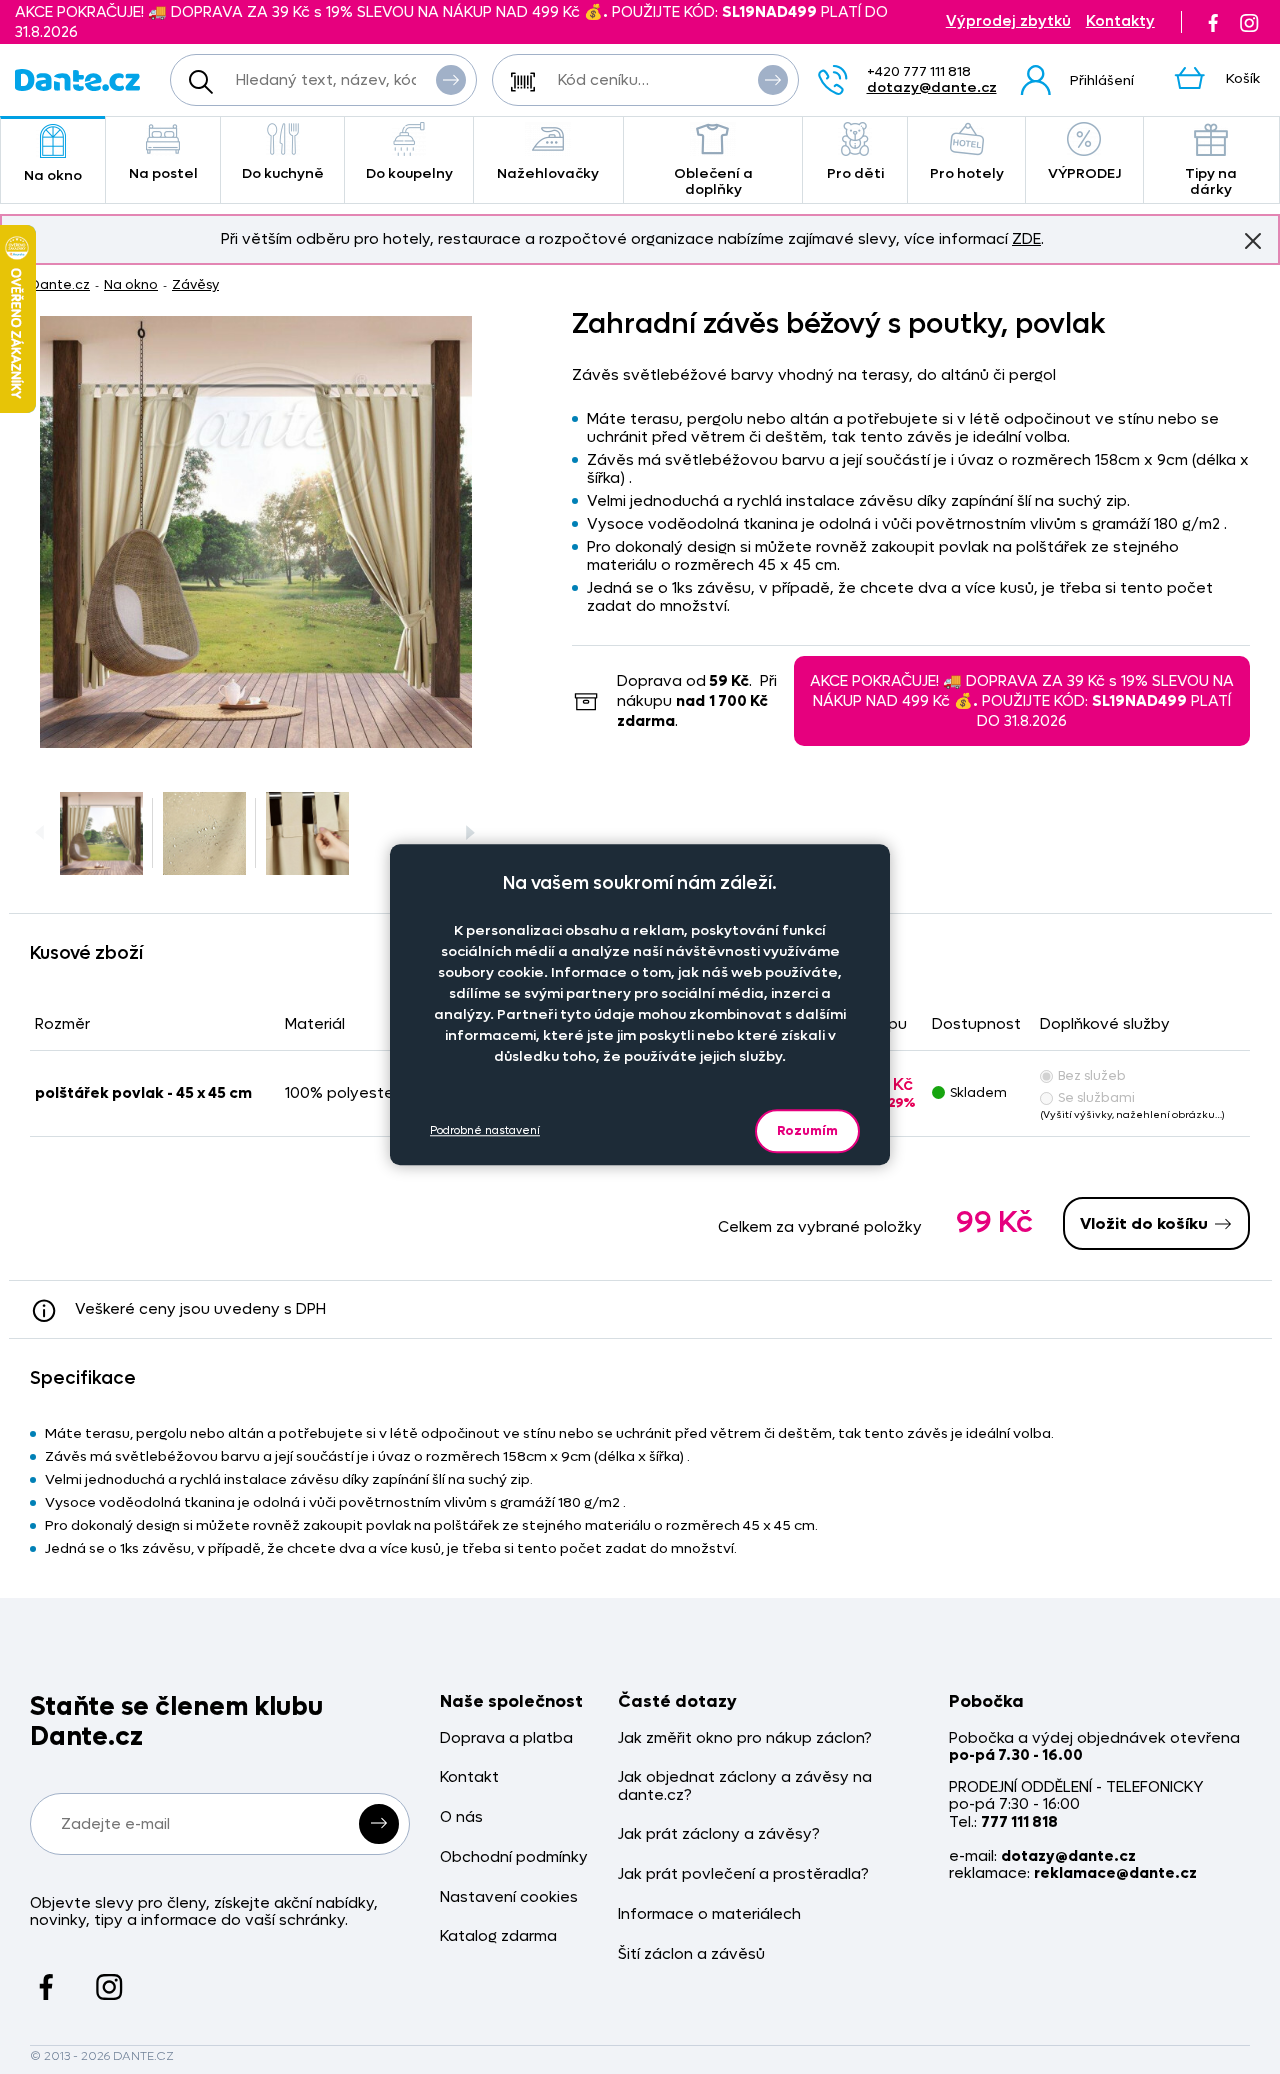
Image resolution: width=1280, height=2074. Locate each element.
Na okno (53, 175)
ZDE (1026, 239)
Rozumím (807, 1130)
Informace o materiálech (709, 1914)
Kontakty (1120, 21)
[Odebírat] (379, 1824)
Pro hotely (967, 173)
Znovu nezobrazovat (1253, 241)
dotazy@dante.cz (932, 87)
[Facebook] (1213, 22)
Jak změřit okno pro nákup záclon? (745, 1738)
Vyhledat (451, 80)
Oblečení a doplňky (713, 181)
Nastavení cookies (509, 1897)
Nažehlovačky (548, 173)
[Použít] (773, 80)
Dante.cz (60, 284)
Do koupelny (409, 173)
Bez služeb (1092, 1075)
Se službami (1096, 1097)
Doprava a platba (506, 1738)
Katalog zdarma (498, 1936)
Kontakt (469, 1777)
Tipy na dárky (1211, 181)
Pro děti (855, 173)
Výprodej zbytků (1008, 21)
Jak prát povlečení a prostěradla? (743, 1874)
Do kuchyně (283, 173)
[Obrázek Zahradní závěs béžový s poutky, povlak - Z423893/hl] (256, 532)
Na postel (163, 173)
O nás (461, 1817)
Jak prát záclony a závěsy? (719, 1834)
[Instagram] (1249, 22)
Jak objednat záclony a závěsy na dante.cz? (745, 1786)
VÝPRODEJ (1084, 173)
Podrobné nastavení (485, 1131)
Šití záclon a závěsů (691, 1954)
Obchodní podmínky (514, 1857)
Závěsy (195, 284)
